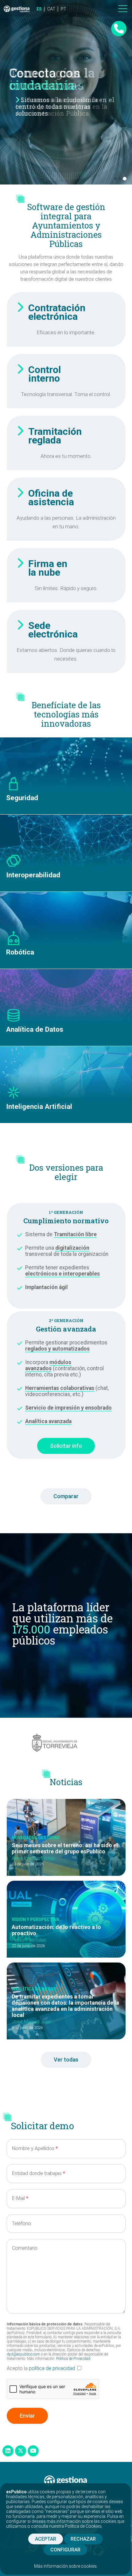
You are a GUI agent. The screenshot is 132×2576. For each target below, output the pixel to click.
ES (39, 9)
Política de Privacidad (73, 2359)
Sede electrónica (53, 630)
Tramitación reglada (55, 436)
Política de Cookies (83, 2526)
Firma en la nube (48, 568)
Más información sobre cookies (65, 2566)
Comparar (66, 1496)
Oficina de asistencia (51, 498)
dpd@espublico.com (23, 2354)
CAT (51, 9)
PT (64, 9)
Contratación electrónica (57, 312)
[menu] (123, 9)
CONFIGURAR (65, 2550)
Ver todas (66, 2060)
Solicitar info (66, 1446)
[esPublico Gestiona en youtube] (33, 2451)
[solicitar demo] (119, 29)
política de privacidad (52, 2368)
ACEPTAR (46, 2539)
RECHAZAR (83, 2539)
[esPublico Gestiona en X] (21, 2451)
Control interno (45, 374)
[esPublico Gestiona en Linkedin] (8, 2451)
